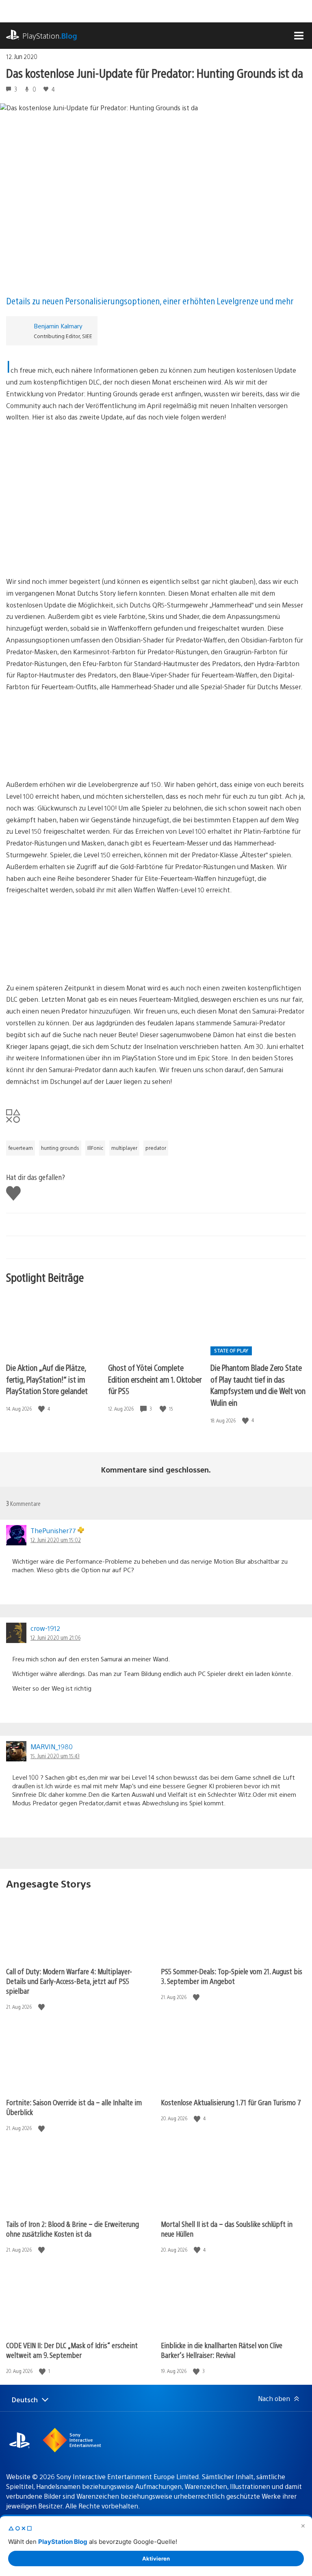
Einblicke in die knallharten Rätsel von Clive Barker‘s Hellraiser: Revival (222, 2350)
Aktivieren (156, 2559)
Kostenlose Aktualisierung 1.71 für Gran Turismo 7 (231, 2102)
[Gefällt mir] (42, 1409)
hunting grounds (60, 1148)
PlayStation (50, 36)
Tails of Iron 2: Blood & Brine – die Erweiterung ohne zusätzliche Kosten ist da (73, 2229)
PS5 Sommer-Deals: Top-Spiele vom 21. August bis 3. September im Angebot (232, 1976)
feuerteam (21, 1148)
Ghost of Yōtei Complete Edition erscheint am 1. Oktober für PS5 (155, 1379)
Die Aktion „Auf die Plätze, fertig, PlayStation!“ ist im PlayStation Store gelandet (47, 1379)
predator (156, 1148)
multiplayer (124, 1148)
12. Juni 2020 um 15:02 (56, 1540)
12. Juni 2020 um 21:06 (55, 1637)
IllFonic (95, 1148)
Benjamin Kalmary (58, 326)
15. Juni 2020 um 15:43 (55, 1756)
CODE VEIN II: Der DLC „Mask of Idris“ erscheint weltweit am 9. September (72, 2350)
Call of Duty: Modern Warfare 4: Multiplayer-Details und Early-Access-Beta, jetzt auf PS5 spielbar (69, 1981)
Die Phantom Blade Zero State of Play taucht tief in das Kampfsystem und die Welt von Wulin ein (258, 1385)
